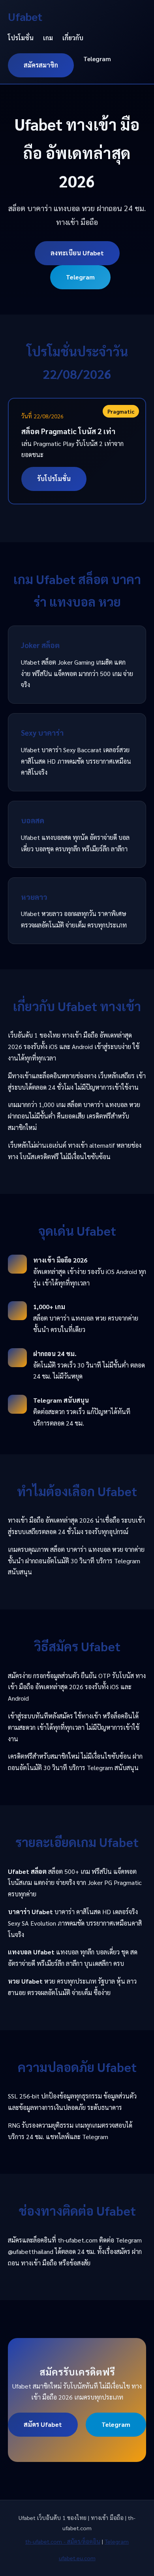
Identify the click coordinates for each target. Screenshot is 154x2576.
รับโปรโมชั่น (54, 479)
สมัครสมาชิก (41, 65)
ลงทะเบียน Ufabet (77, 253)
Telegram (97, 59)
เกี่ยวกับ (73, 38)
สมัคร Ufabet (43, 2424)
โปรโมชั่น (21, 38)
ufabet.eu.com (77, 2558)
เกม (48, 38)
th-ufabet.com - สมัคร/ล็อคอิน (63, 2541)
